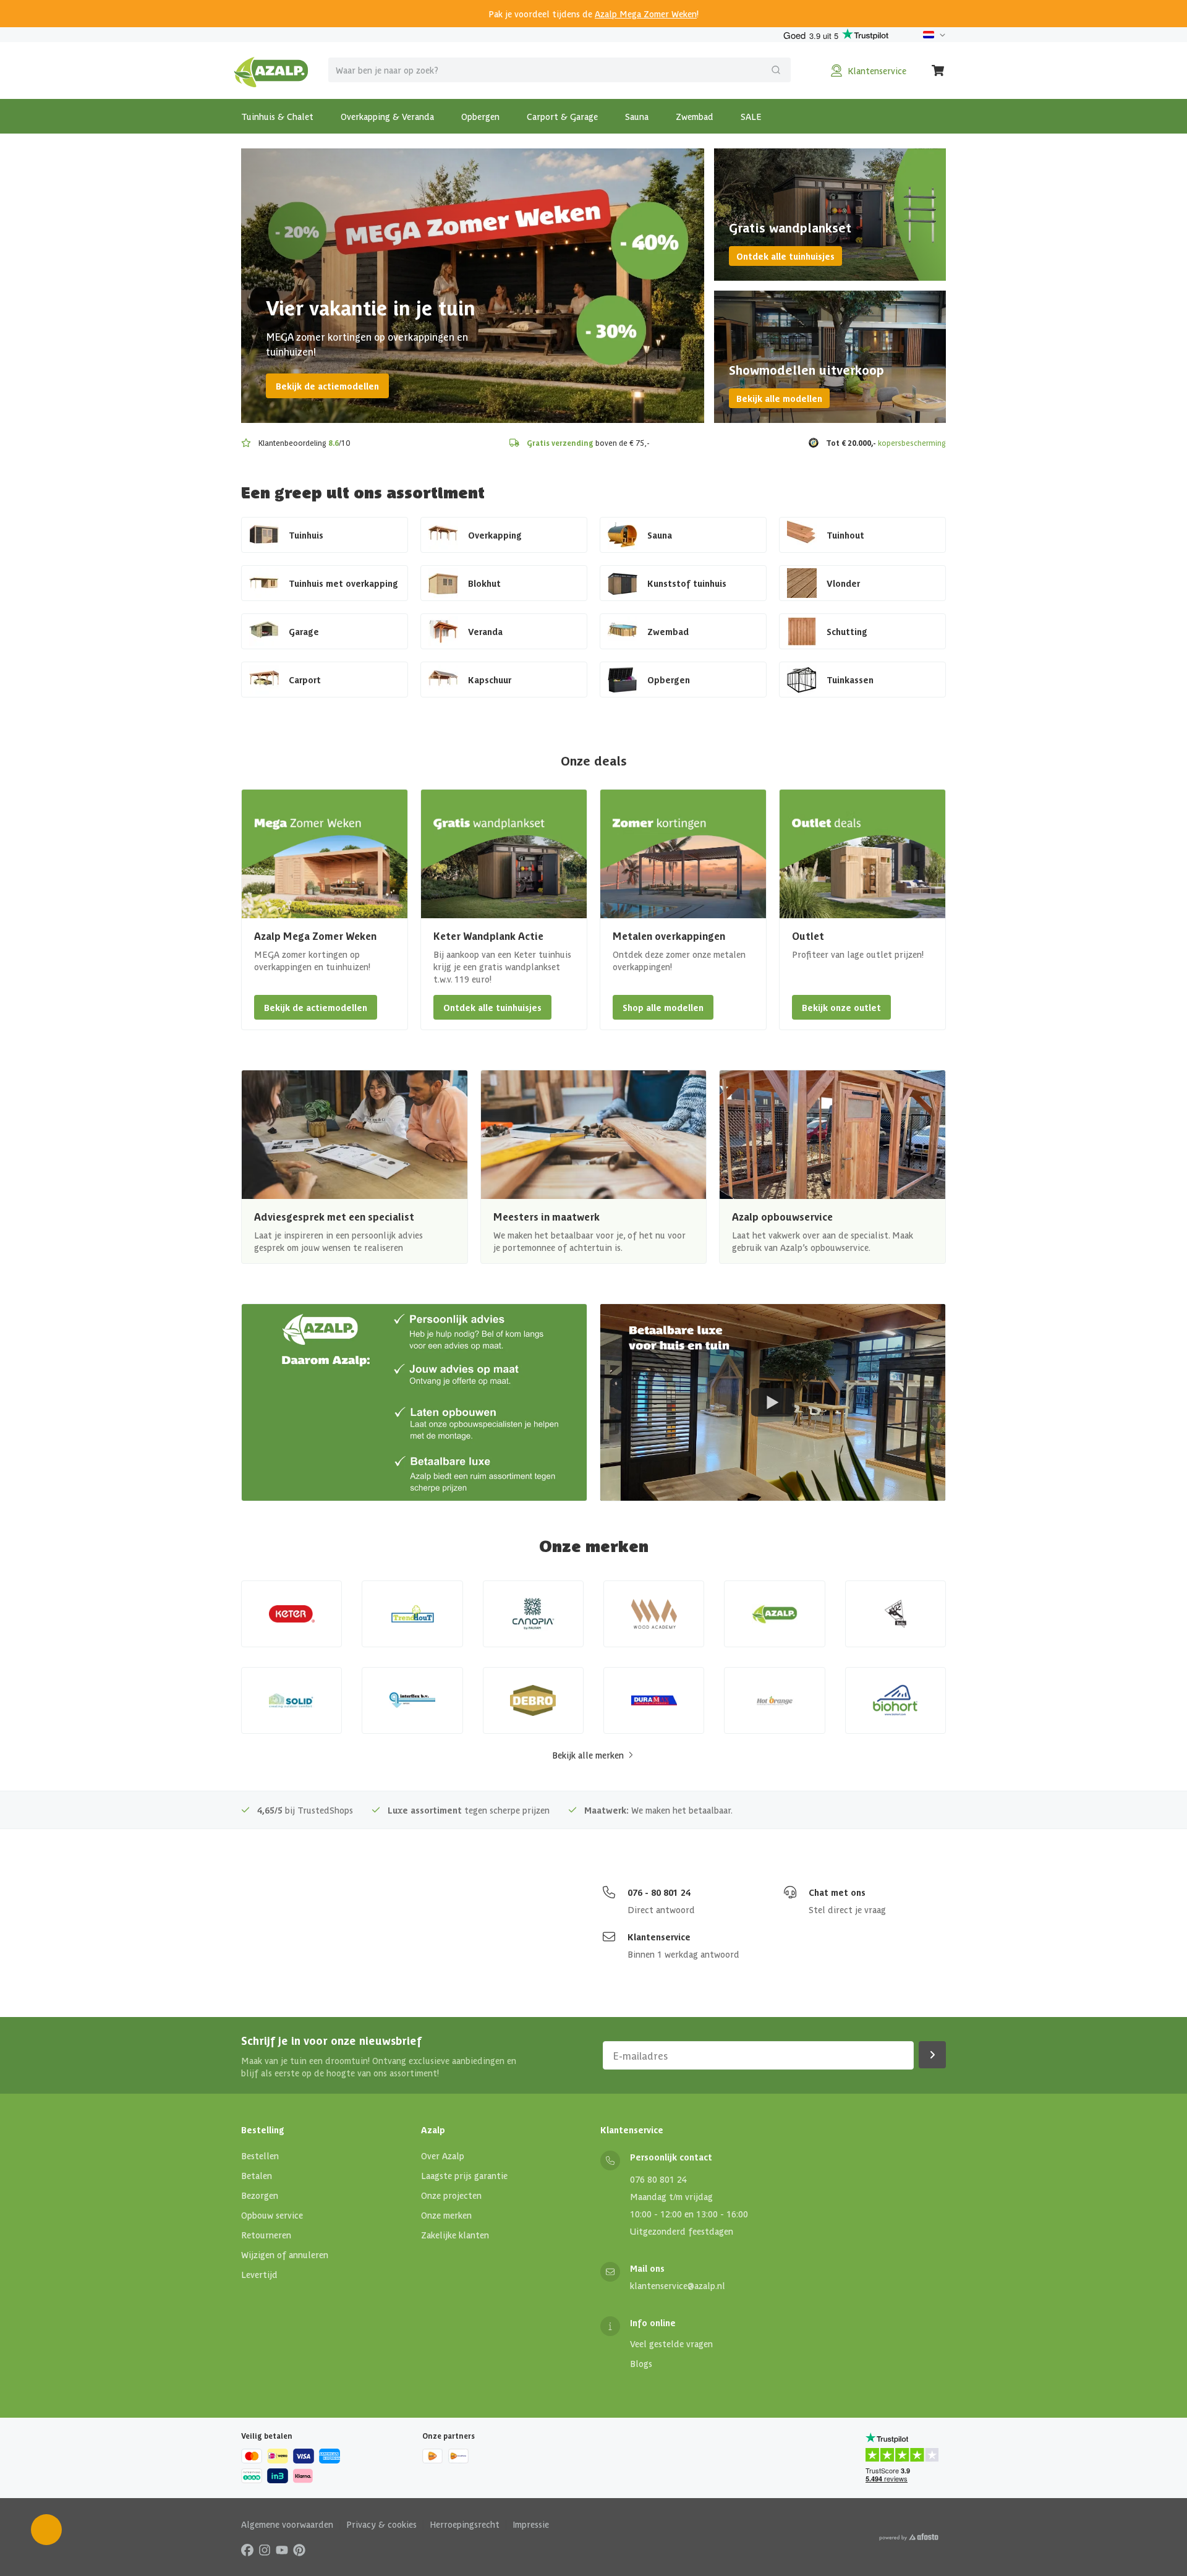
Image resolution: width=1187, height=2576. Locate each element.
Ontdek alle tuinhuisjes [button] (492, 1007)
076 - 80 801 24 (659, 1892)
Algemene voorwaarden (287, 2524)
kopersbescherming (912, 442)
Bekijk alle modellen (779, 398)
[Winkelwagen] (938, 70)
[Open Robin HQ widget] (46, 2530)
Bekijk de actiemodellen (327, 386)
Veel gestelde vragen (671, 2344)
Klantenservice (659, 1937)
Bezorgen (260, 2195)
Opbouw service (272, 2215)
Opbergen (480, 116)
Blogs (641, 2363)
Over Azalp (443, 2156)
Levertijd (259, 2274)
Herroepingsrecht (465, 2524)
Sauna (637, 116)
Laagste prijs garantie (464, 2175)
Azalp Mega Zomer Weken (646, 14)
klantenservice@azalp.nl (678, 2285)
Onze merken (446, 2215)
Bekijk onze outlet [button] (841, 1007)
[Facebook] (247, 2549)
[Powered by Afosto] (909, 2537)
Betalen (257, 2175)
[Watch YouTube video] (773, 1402)
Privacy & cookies (381, 2524)
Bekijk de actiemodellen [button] (316, 1007)
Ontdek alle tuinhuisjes (785, 256)
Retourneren (266, 2235)
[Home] (271, 70)
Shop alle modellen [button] (663, 1007)
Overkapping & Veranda (387, 116)
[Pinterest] (299, 2549)
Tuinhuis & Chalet (277, 116)
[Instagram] (265, 2549)
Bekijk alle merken (588, 1755)
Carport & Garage (562, 116)
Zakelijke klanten (455, 2235)
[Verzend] (776, 70)
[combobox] (559, 70)
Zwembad (695, 116)
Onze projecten (451, 2195)
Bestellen (260, 2156)
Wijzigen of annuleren (285, 2254)
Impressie (531, 2524)
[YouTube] (282, 2549)
